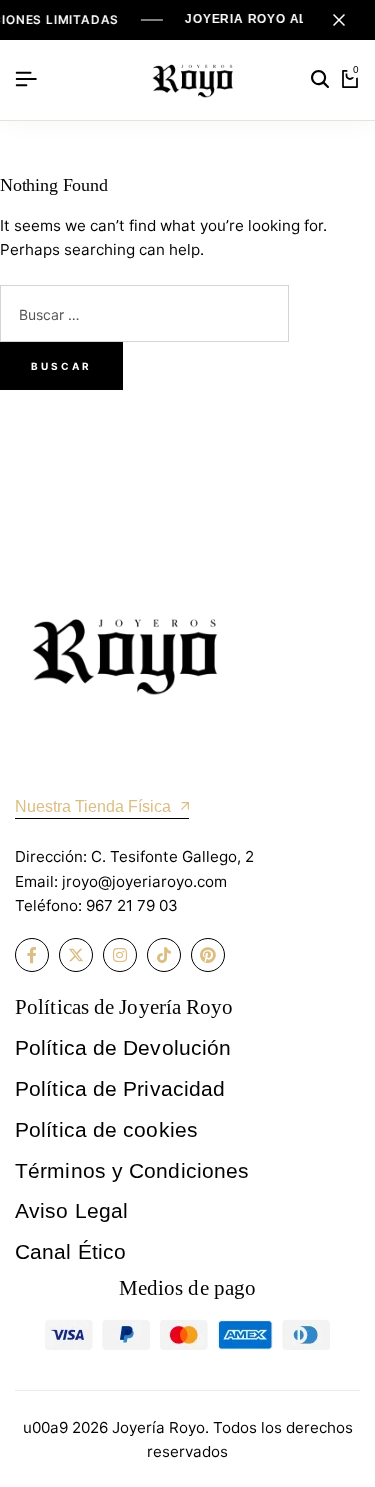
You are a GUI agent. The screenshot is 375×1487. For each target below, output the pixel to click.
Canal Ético (70, 1251)
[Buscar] (320, 80)
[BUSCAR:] (144, 316)
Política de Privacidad (120, 1088)
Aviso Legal (71, 1210)
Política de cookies (106, 1129)
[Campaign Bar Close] (339, 20)
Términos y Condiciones (132, 1170)
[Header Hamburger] (26, 79)
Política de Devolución (123, 1047)
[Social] (32, 955)
